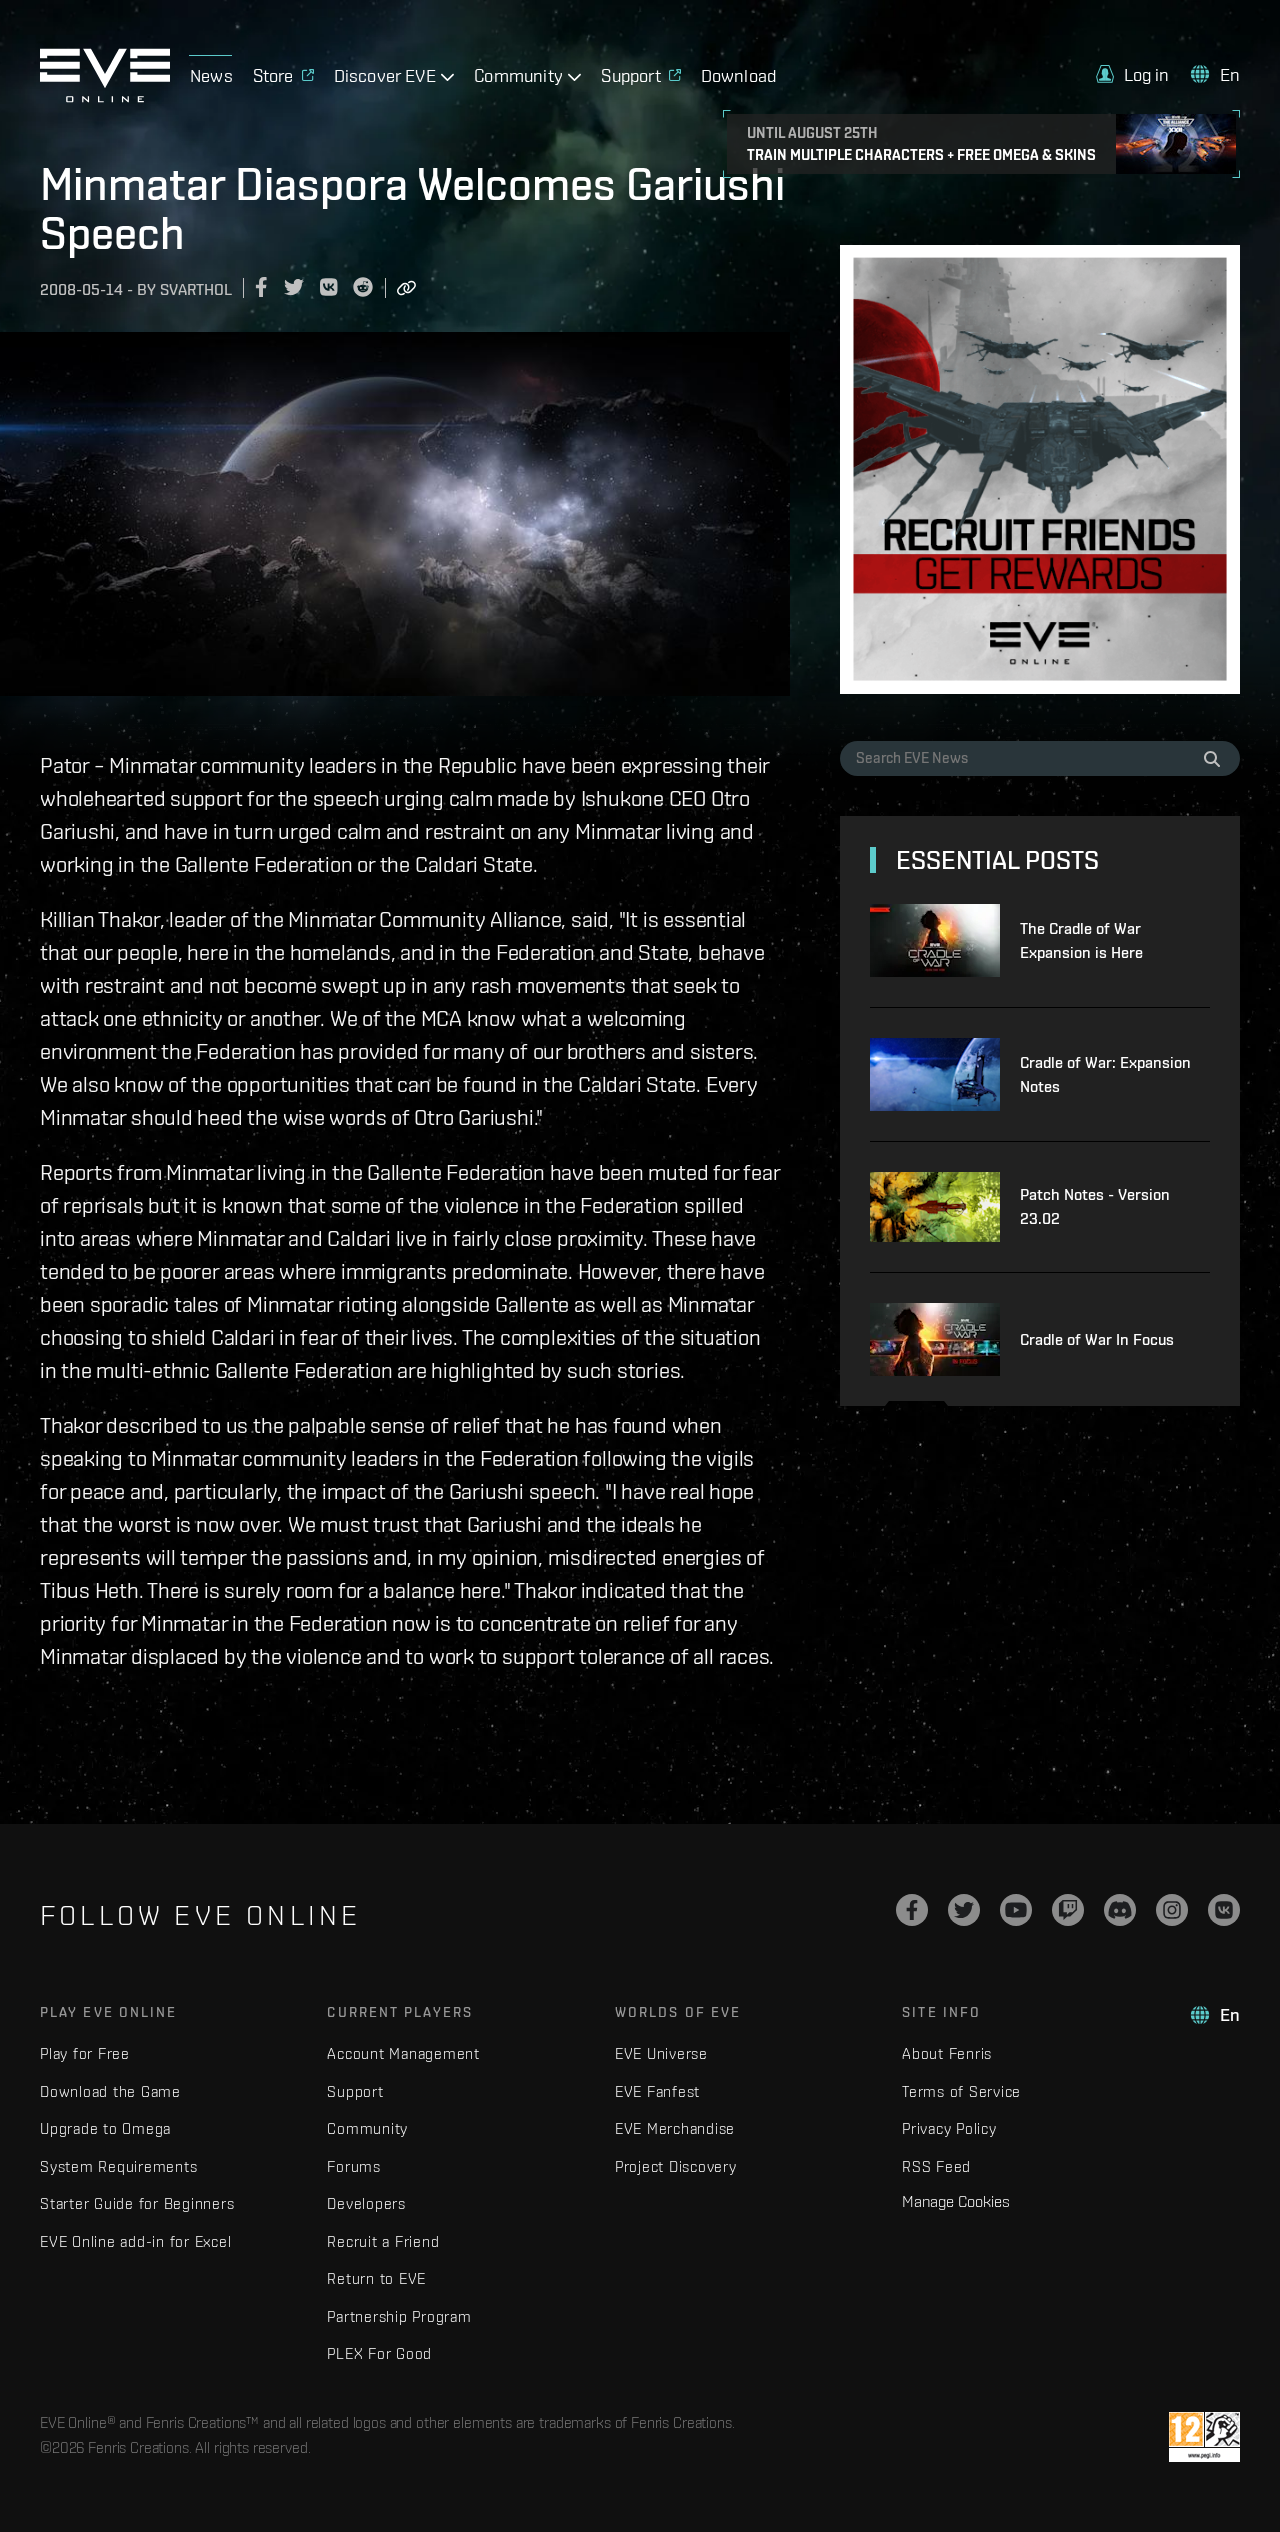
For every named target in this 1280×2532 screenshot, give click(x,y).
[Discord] (1120, 1910)
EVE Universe (661, 2053)
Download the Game (110, 2091)
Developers (366, 2203)
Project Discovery (676, 2166)
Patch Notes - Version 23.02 (1095, 1206)
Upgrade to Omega (105, 2128)
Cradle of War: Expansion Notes (1105, 1074)
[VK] (1224, 1910)
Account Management (403, 2053)
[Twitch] (1068, 1910)
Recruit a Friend (383, 2241)
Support (355, 2091)
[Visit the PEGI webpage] (1204, 2437)
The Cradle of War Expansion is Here (1081, 940)
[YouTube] (1016, 1910)
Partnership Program (399, 2316)
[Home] (105, 97)
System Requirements (118, 2166)
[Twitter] (964, 1910)
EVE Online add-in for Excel (135, 2241)
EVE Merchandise (675, 2128)
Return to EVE (376, 2278)
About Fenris (947, 2053)
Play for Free (85, 2053)
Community (367, 2128)
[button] (1133, 74)
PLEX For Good (379, 2353)
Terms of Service (961, 2091)
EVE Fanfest (657, 2091)
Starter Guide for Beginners (137, 2203)
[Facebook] (912, 1910)
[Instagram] (1172, 1910)
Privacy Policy (949, 2128)
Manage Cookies (956, 2201)
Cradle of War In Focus (1097, 1339)
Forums (354, 2166)
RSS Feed (936, 2166)
